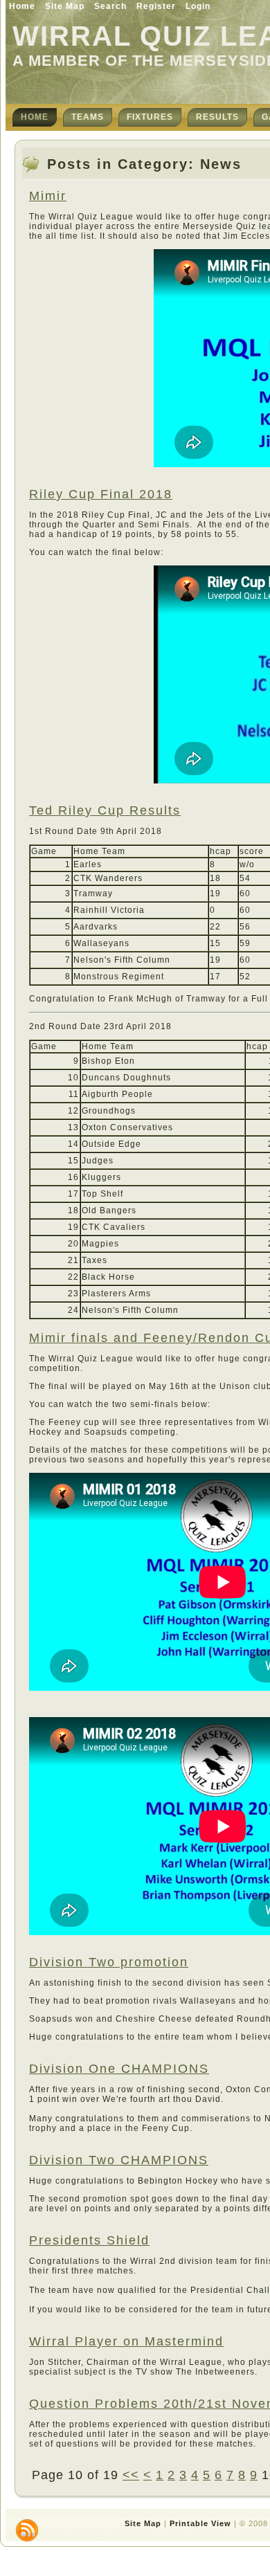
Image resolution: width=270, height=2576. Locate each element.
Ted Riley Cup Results (105, 810)
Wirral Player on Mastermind (126, 2341)
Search (110, 6)
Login (198, 6)
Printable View (200, 2523)
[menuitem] (35, 117)
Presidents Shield (89, 2240)
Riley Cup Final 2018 (101, 494)
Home (22, 6)
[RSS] (27, 2530)
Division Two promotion (109, 1962)
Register (156, 6)
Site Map (65, 6)
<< (131, 2475)
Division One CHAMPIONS (119, 2069)
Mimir (48, 196)
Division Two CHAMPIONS (119, 2160)
